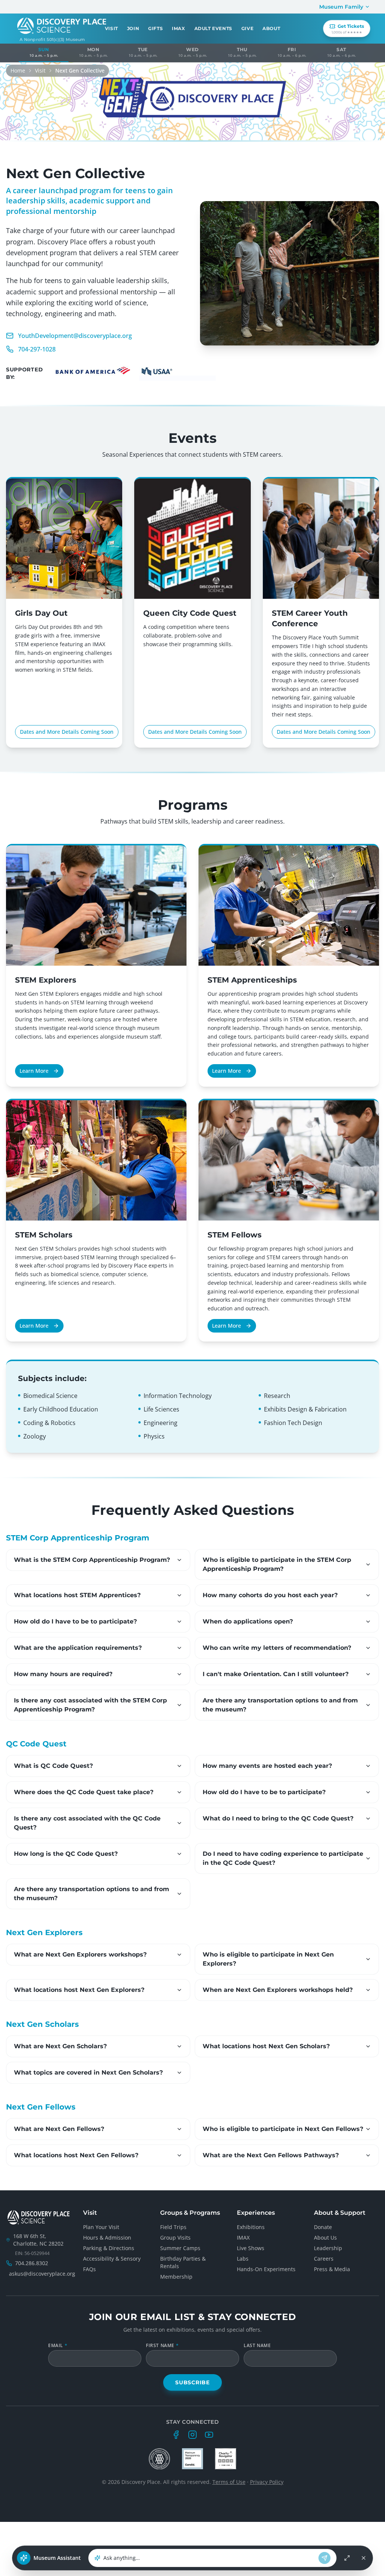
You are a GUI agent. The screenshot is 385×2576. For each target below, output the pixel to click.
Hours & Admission (107, 2238)
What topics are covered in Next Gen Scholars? (88, 2072)
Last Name (257, 2346)
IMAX (178, 28)
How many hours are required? (63, 1674)
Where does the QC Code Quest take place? (84, 1792)
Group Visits (175, 2238)
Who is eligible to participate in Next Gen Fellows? (283, 2129)
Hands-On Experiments (266, 2269)
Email (58, 2346)
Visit (40, 70)
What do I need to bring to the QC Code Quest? (278, 1818)
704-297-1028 (37, 349)
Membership (176, 2277)
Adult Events (213, 28)
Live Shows (251, 2248)
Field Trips (173, 2227)
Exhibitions (251, 2227)
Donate (323, 2227)
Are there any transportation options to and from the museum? (280, 1705)
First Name (162, 2346)
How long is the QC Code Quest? (66, 1854)
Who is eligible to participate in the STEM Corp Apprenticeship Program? (277, 1564)
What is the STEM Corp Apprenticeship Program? (92, 1560)
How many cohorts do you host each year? (270, 1595)
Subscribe (192, 2382)
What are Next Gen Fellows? (59, 2129)
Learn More (34, 1071)
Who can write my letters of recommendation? (277, 1648)
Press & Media (332, 2269)
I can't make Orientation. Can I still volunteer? (276, 1674)
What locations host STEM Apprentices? (77, 1595)
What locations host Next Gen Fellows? (76, 2155)
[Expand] (347, 2558)
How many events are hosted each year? (267, 1766)
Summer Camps (180, 2248)
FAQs (89, 2269)
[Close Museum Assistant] (364, 2558)
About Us (325, 2238)
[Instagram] (192, 2435)
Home (18, 70)
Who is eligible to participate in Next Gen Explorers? (268, 1959)
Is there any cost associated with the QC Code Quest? (87, 1823)
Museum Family (341, 7)
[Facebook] (176, 2435)
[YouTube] (209, 2435)
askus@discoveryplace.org (42, 2274)
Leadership (328, 2248)
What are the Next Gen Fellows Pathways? (271, 2155)
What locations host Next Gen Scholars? (266, 2046)
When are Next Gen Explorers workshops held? (278, 1990)
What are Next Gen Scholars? (60, 2046)
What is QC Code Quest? (53, 1766)
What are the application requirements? (78, 1648)
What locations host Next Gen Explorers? (79, 1990)
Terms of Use (229, 2482)
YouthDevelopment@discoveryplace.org (75, 336)
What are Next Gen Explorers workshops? (80, 1954)
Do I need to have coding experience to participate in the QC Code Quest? (283, 1858)
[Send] (324, 2558)
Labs (243, 2259)
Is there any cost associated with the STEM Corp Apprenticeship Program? (90, 1705)
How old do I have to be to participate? (75, 1621)
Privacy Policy (267, 2482)
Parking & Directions (109, 2248)
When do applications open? (248, 1621)
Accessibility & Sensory (112, 2259)
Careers (324, 2259)
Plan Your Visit (101, 2227)
